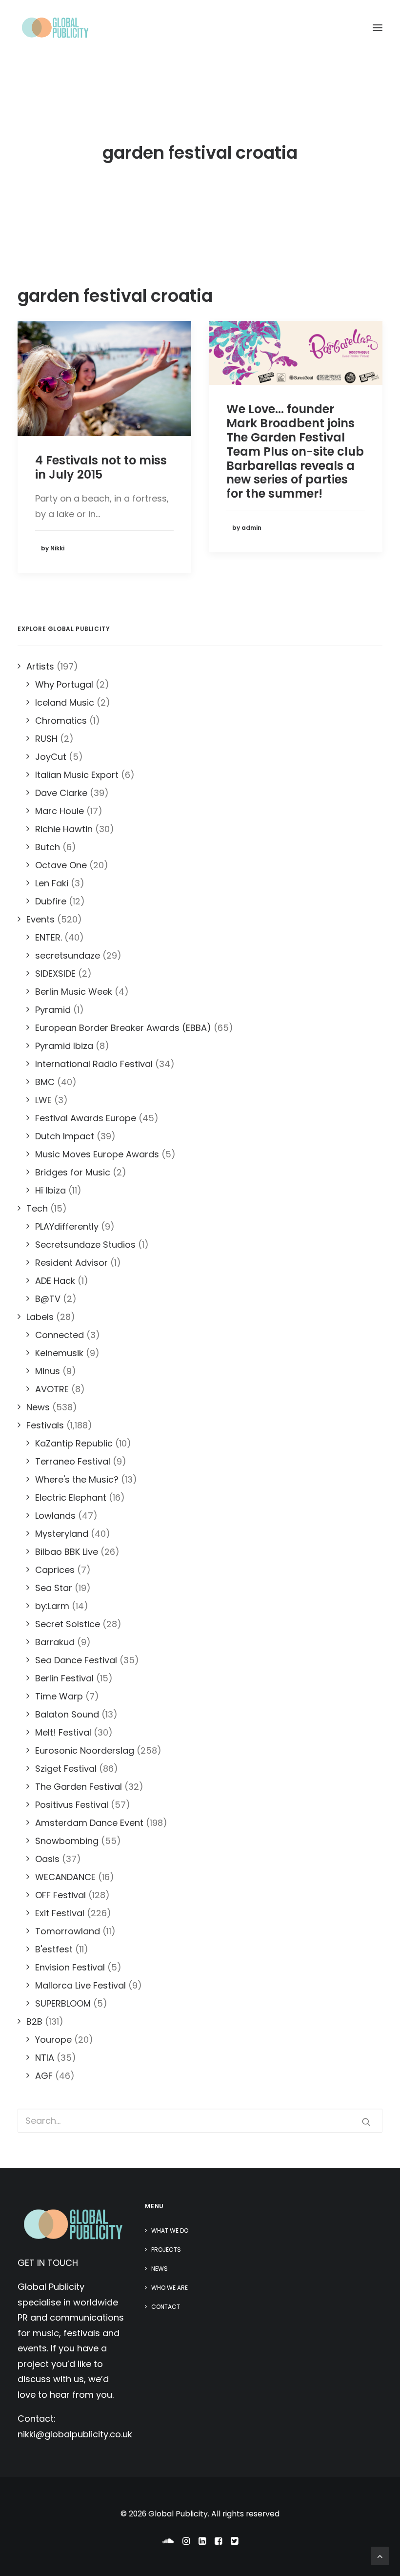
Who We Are (170, 2288)
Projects (166, 2250)
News (160, 2269)
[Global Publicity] (55, 28)
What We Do (170, 2230)
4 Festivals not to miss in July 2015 (101, 467)
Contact (166, 2307)
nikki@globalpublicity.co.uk (75, 2434)
